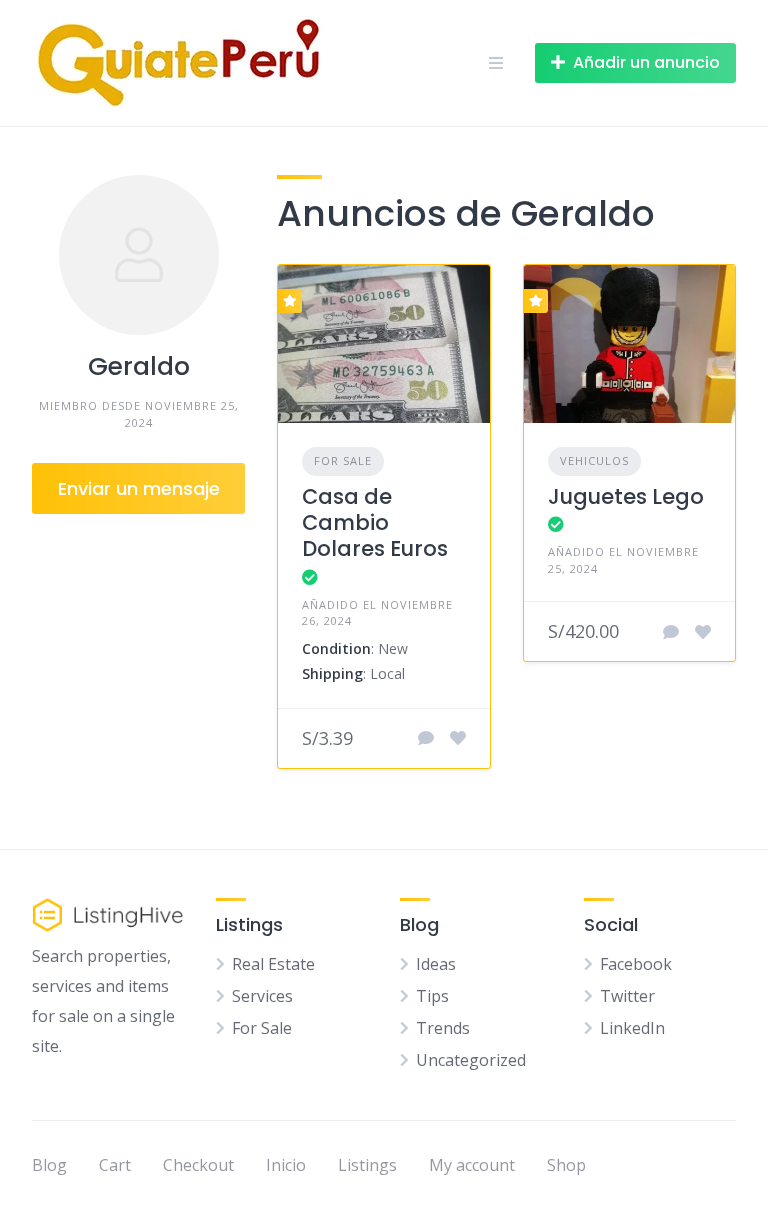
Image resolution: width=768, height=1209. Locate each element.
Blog (49, 1165)
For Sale (343, 460)
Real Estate (273, 964)
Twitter (627, 996)
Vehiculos (594, 460)
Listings (367, 1165)
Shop (566, 1165)
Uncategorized (471, 1060)
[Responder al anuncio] (426, 738)
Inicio (286, 1165)
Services (262, 996)
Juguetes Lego (626, 496)
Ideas (436, 964)
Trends (443, 1028)
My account (472, 1165)
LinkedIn (632, 1028)
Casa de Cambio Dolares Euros (375, 523)
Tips (432, 996)
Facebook (636, 964)
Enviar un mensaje (139, 488)
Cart (115, 1165)
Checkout (198, 1165)
